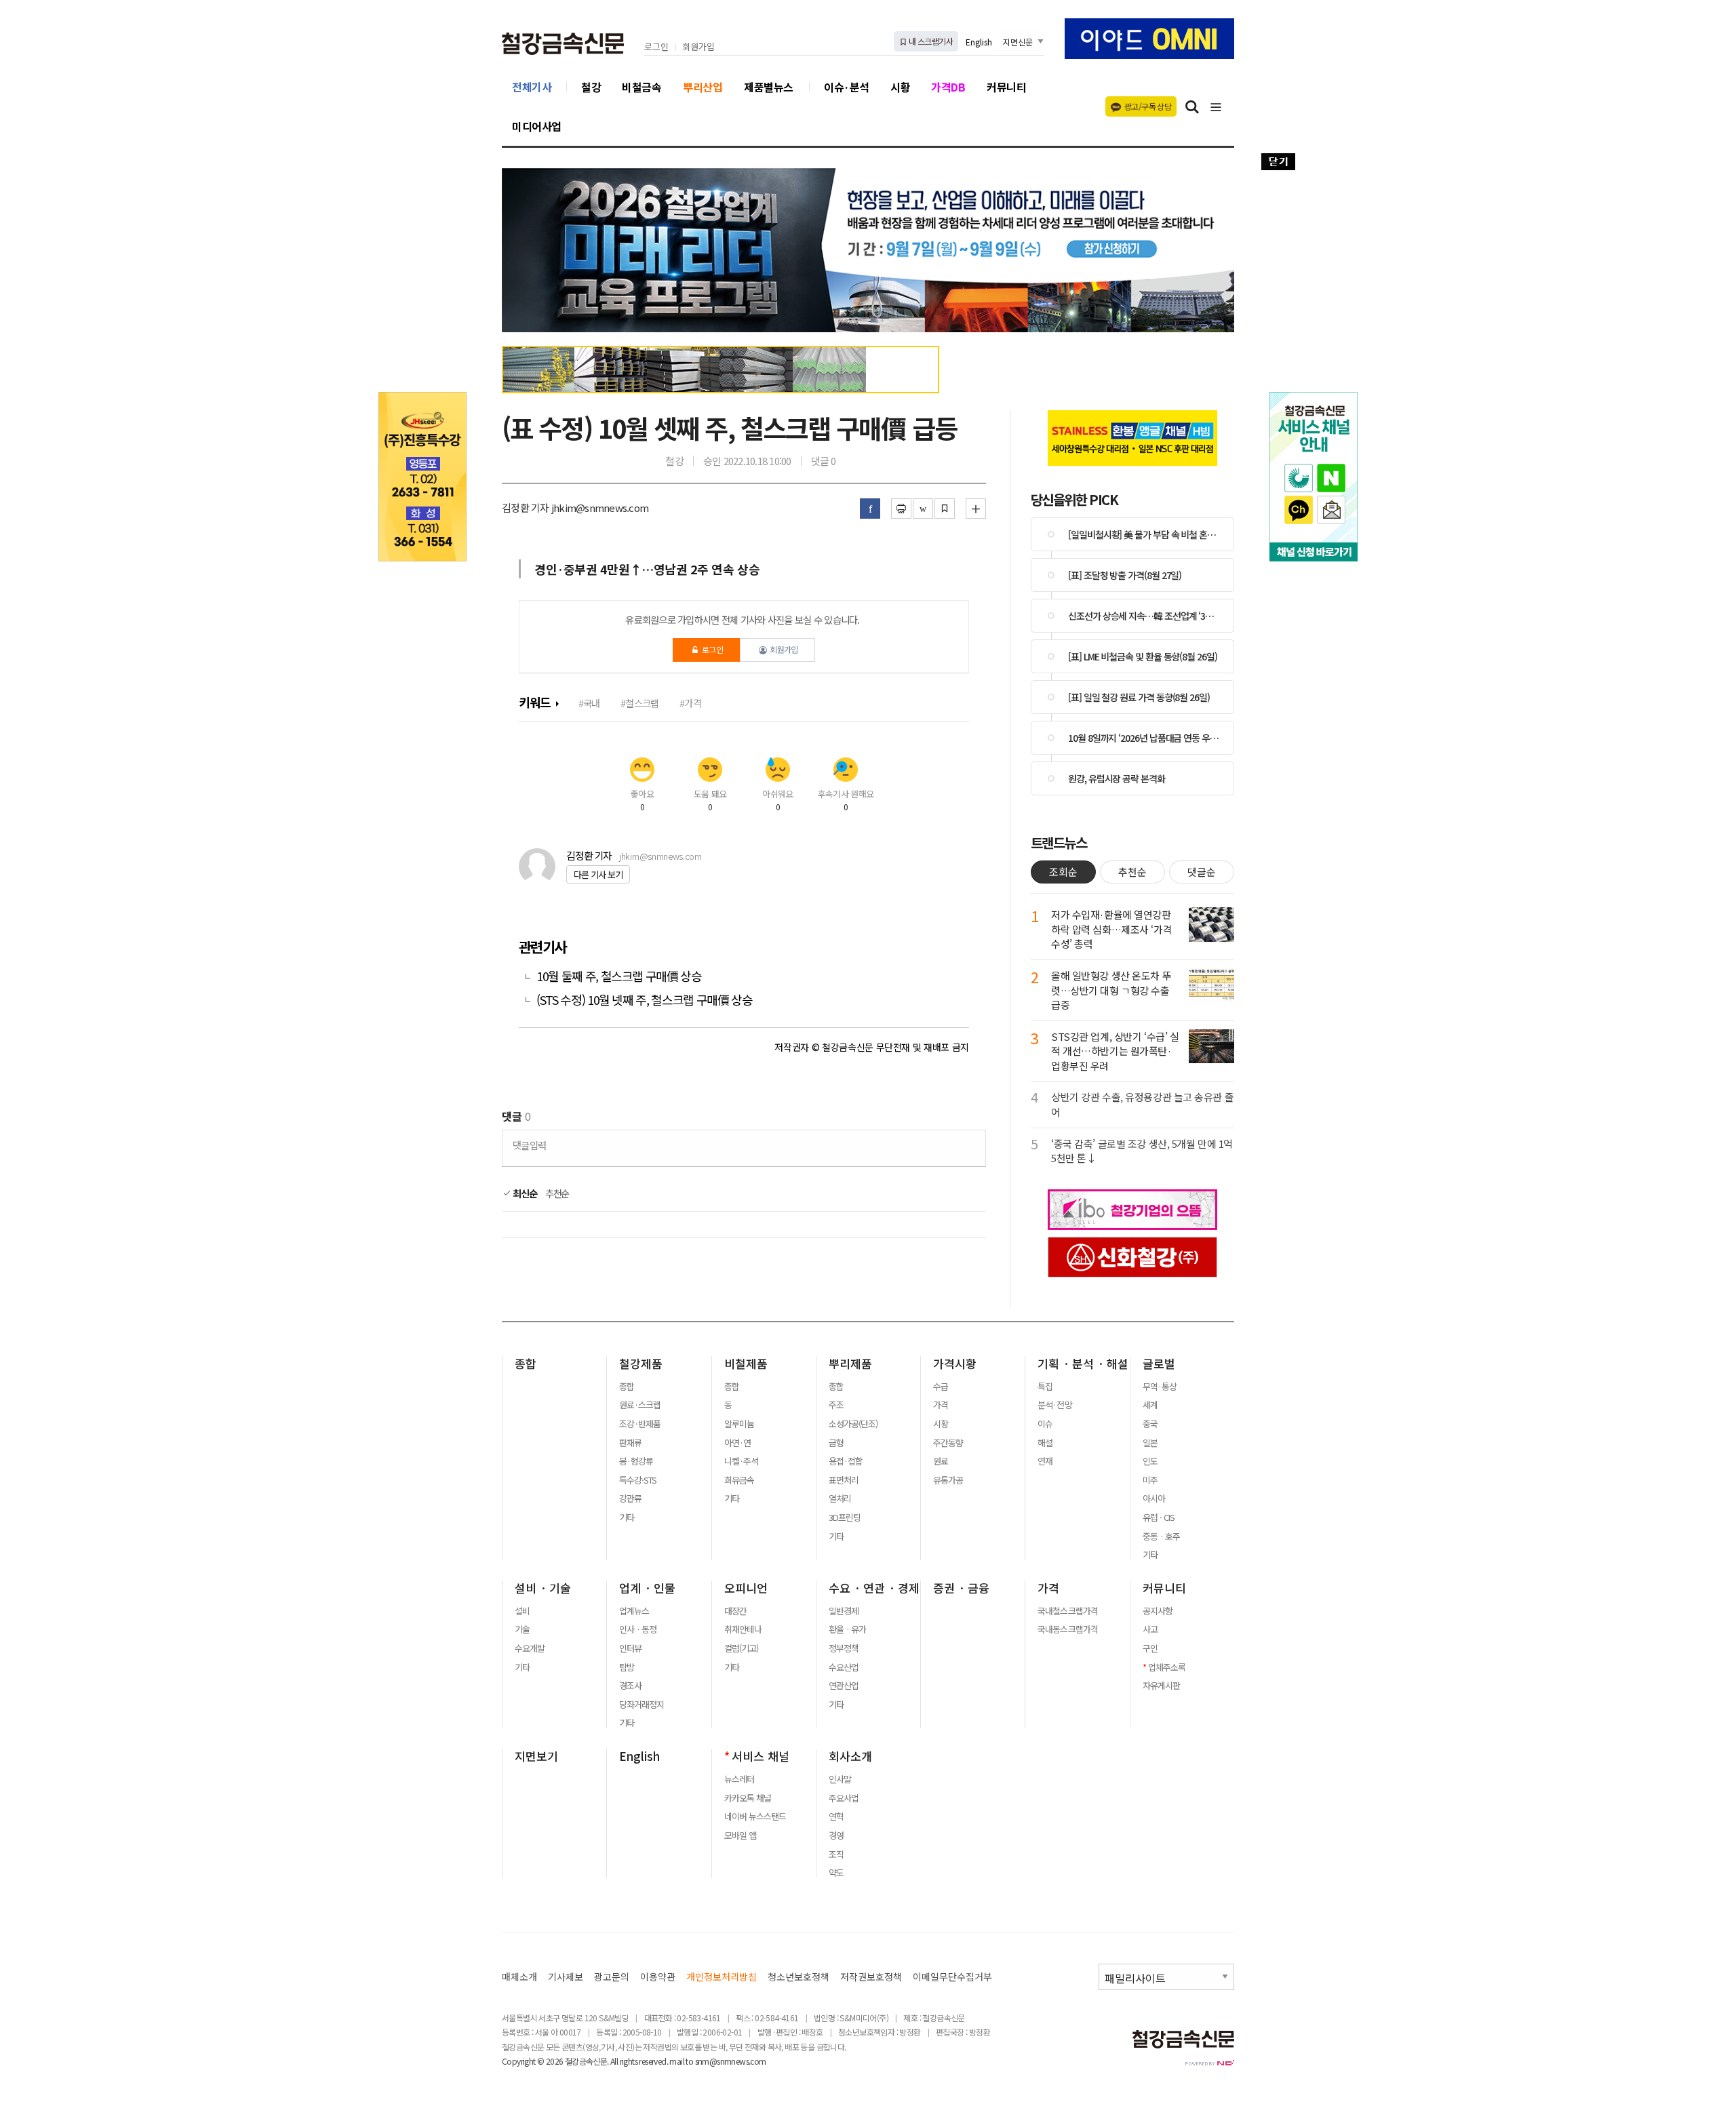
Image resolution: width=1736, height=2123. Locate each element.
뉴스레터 (739, 1779)
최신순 (524, 1193)
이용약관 (658, 1977)
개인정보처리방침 (722, 1977)
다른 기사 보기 (598, 874)
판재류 (630, 1443)
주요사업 (844, 1798)
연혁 (836, 1817)
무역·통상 (1160, 1387)
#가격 (690, 703)
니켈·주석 (741, 1461)
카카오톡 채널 (748, 1798)
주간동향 (948, 1443)
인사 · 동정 (638, 1629)
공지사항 (1158, 1611)
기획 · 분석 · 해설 (1083, 1364)
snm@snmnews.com (731, 2061)
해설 (1045, 1443)
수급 (941, 1387)
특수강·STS (638, 1480)
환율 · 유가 (847, 1629)
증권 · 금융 (961, 1588)
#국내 (589, 703)
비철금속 (642, 87)
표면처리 (844, 1480)
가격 (941, 1405)
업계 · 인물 (647, 1588)
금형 (836, 1443)
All (614, 2061)
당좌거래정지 (642, 1705)
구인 (1150, 1648)
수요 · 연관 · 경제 (874, 1588)
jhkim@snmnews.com (660, 856)
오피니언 (746, 1588)
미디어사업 (537, 126)
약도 (836, 1873)
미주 (1150, 1480)
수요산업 (844, 1667)
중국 (1150, 1424)
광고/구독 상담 (1148, 106)
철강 (591, 87)
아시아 (1154, 1499)
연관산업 (844, 1686)
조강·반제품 (640, 1424)
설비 (522, 1611)
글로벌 (1159, 1364)
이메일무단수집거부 (952, 1977)
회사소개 (850, 1756)
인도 (1150, 1461)
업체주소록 (1167, 1667)
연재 (1045, 1461)
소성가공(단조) (853, 1424)
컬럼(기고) (741, 1648)
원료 (941, 1461)
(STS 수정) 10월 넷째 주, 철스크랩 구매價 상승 (645, 1000)
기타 (627, 1517)
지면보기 (536, 1756)
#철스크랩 (639, 703)
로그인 (656, 47)
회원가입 (698, 47)
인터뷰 (630, 1648)
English (979, 42)
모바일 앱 (740, 1836)
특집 (1045, 1387)
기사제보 (566, 1977)
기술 (522, 1629)
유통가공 (948, 1480)
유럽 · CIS (1159, 1517)
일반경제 (844, 1611)
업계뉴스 (634, 1611)
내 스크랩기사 (930, 41)
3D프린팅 (845, 1517)
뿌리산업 (703, 87)
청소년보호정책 (798, 1977)
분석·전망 (1054, 1405)
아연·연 (737, 1443)
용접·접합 (846, 1461)
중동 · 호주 (1161, 1536)
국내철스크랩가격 (1067, 1611)
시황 (900, 87)
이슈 (1045, 1424)
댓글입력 (529, 1145)
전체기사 (532, 87)
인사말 (840, 1779)
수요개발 (530, 1648)
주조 (836, 1405)
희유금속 (739, 1480)
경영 (836, 1836)
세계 (1150, 1405)
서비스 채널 (761, 1756)
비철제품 (746, 1364)
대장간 (735, 1611)
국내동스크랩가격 (1067, 1629)
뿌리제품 (850, 1364)
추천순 (557, 1193)
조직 (836, 1854)
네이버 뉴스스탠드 (755, 1817)
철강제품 (641, 1364)
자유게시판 (1161, 1686)
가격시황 (955, 1364)
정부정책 (844, 1648)
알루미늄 (739, 1424)
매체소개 (519, 1977)
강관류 (630, 1499)
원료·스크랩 (640, 1405)
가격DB (948, 87)
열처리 (840, 1499)
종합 (526, 1364)
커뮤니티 (1006, 87)
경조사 (630, 1686)
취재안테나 (743, 1629)
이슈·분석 (847, 87)
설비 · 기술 (543, 1588)
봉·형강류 (636, 1461)
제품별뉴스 (769, 87)
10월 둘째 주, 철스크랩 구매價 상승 (619, 976)
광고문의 (612, 1977)
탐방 (627, 1667)
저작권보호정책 (871, 1977)
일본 (1150, 1443)
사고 (1150, 1629)
